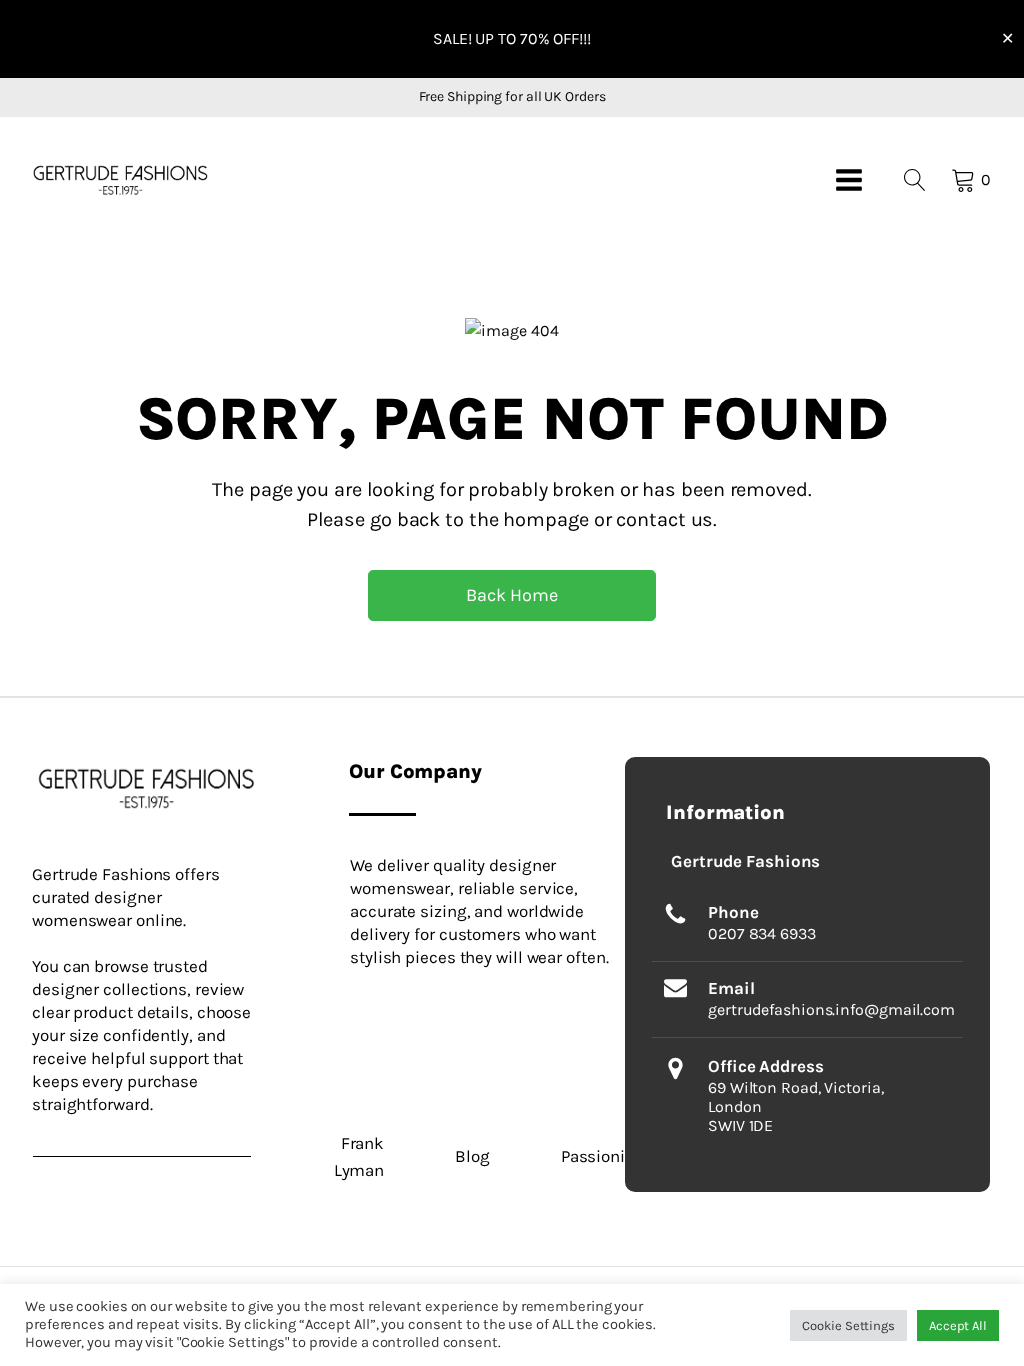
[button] (120, 179)
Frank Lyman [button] (359, 1156)
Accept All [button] (958, 1325)
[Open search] (915, 180)
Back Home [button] (511, 595)
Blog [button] (472, 1156)
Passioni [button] (593, 1156)
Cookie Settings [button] (848, 1325)
